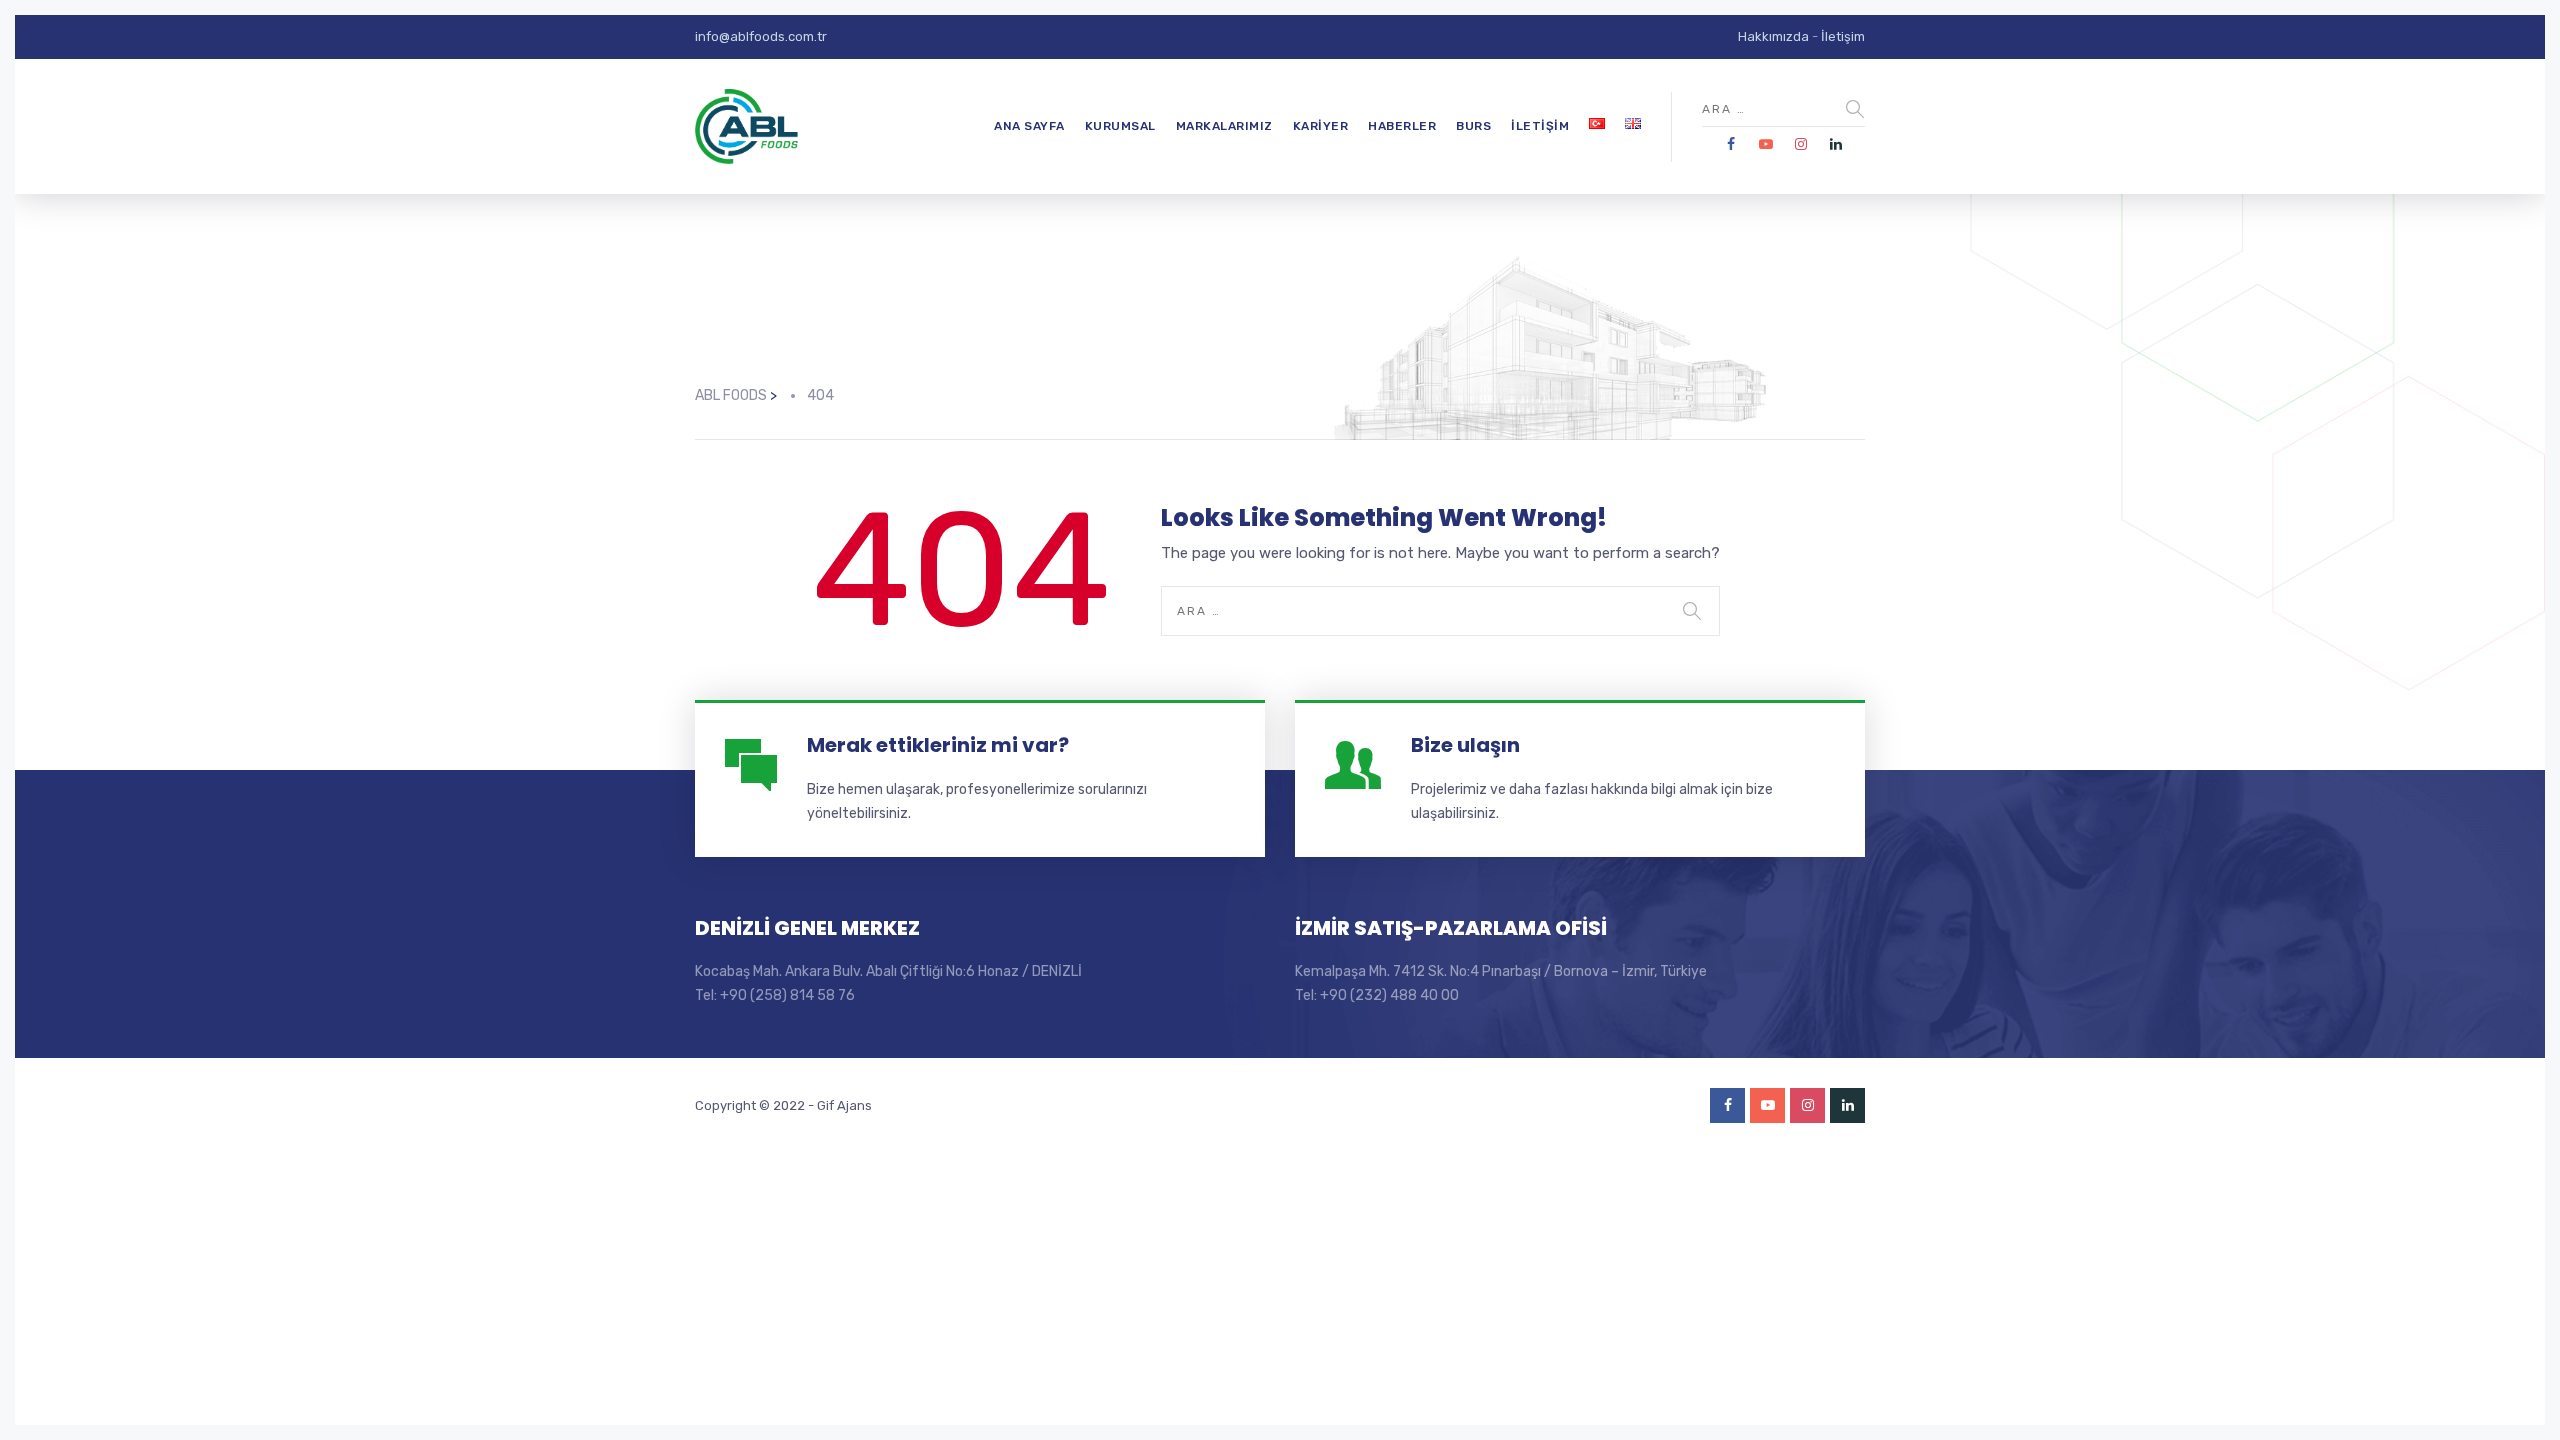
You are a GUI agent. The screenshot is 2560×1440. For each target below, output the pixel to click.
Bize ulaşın (1465, 745)
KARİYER (1321, 126)
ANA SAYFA (1029, 126)
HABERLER (1402, 126)
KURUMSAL (1120, 126)
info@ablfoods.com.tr (761, 36)
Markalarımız (1224, 126)
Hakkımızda (1773, 36)
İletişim (1843, 36)
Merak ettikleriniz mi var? (938, 745)
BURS (1473, 126)
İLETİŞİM (1540, 126)
